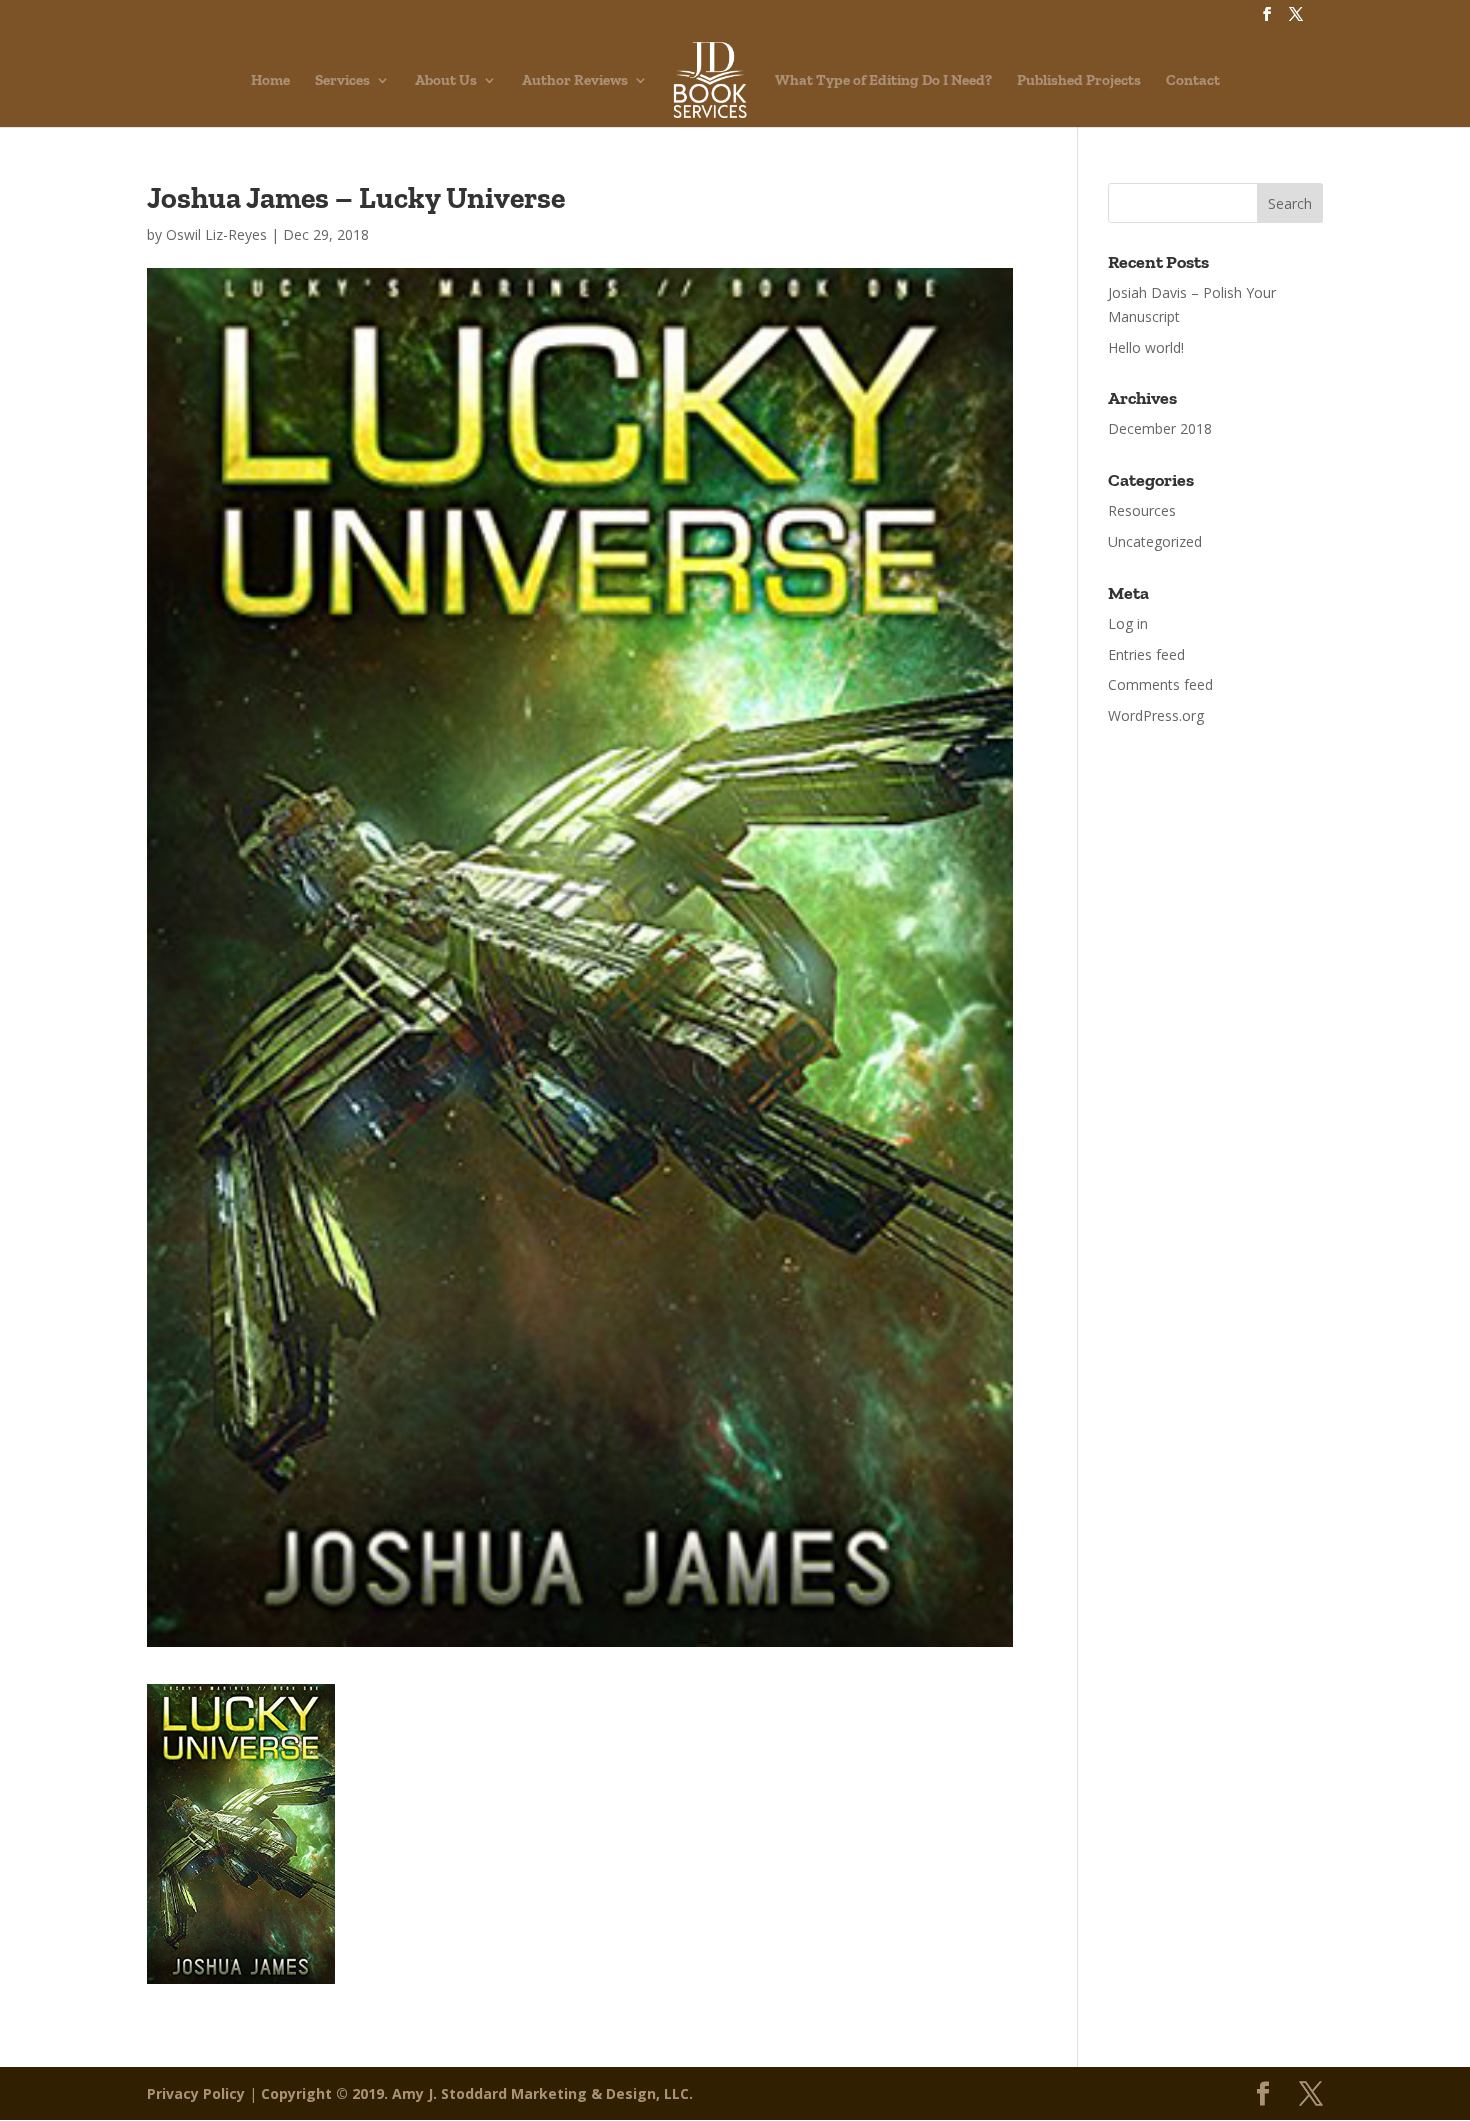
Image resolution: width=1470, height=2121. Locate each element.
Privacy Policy (196, 2093)
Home (270, 81)
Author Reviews (575, 81)
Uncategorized (1155, 541)
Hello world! (1146, 347)
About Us (446, 81)
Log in (1128, 623)
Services (342, 81)
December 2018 (1160, 428)
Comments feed (1160, 684)
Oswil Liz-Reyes (216, 234)
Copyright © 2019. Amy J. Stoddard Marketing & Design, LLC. (477, 2093)
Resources (1142, 510)
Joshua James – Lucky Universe (356, 198)
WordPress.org (1156, 715)
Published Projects (1079, 81)
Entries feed (1146, 654)
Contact (1193, 81)
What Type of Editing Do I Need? (883, 81)
